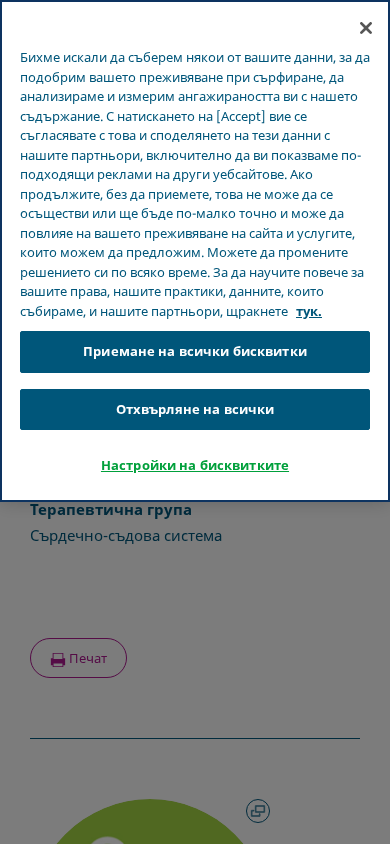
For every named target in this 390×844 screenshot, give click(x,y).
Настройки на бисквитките (195, 465)
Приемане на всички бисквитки (195, 351)
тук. (309, 311)
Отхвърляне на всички (195, 409)
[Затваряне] (366, 28)
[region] (195, 251)
